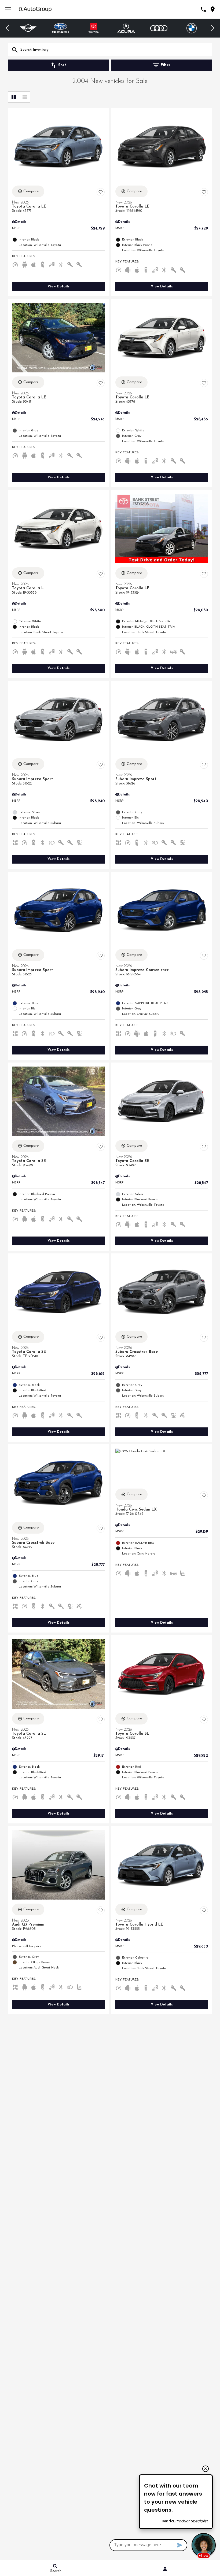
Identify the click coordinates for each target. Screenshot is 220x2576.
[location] (213, 9)
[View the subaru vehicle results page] (28, 28)
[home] (35, 9)
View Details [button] (58, 286)
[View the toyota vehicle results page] (61, 28)
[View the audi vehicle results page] (126, 28)
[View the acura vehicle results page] (94, 28)
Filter (166, 65)
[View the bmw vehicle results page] (159, 28)
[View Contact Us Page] (203, 9)
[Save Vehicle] (101, 192)
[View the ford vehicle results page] (191, 28)
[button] (8, 28)
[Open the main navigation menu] (8, 9)
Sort (62, 65)
